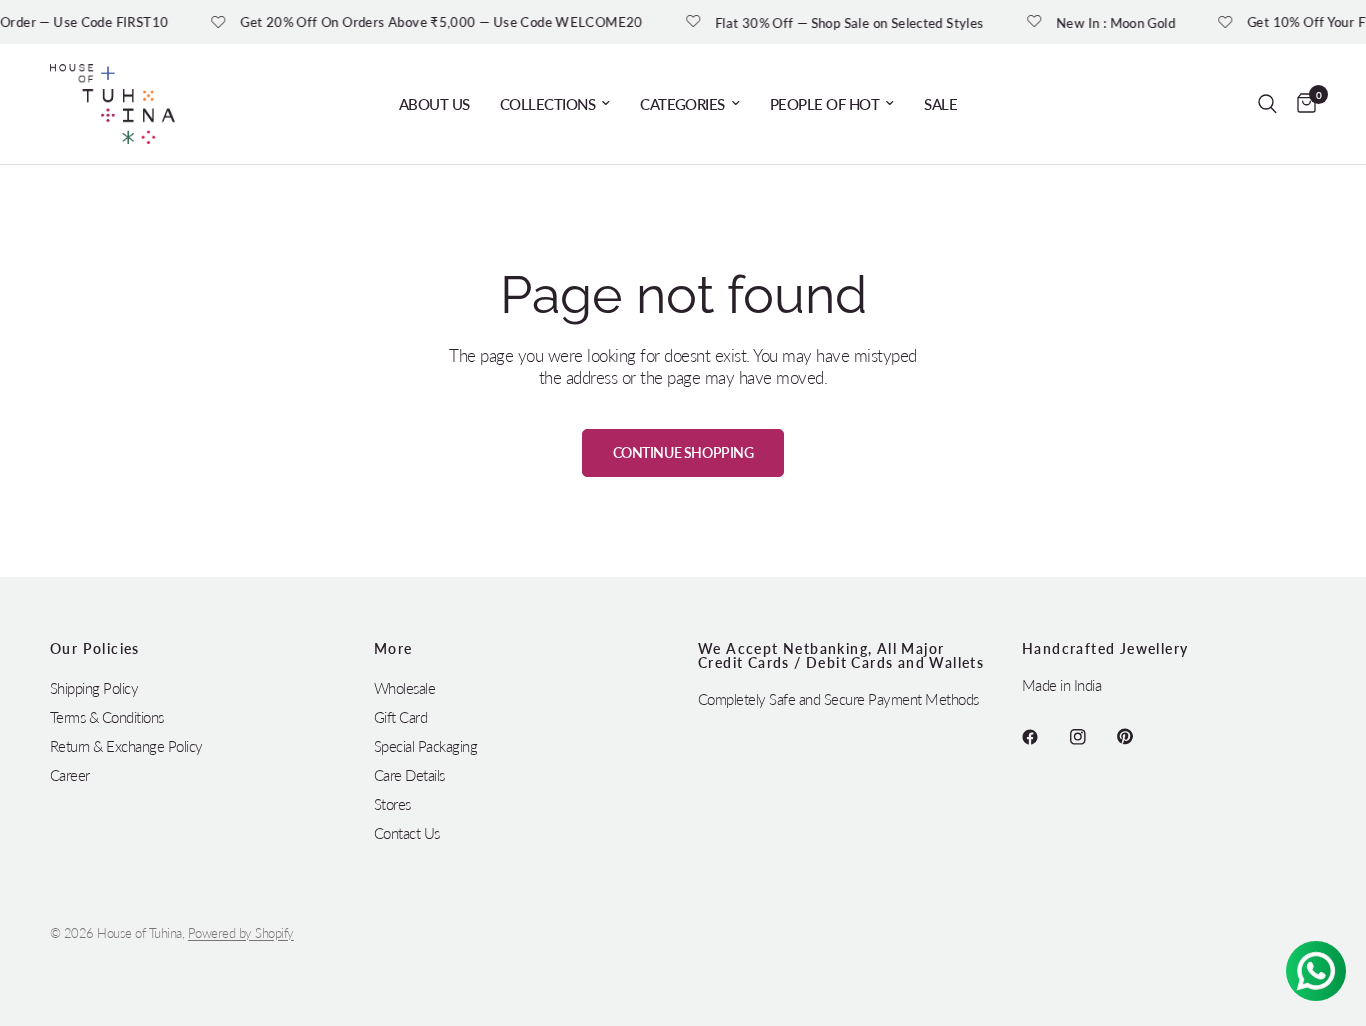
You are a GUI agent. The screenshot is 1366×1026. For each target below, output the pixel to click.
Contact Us (407, 833)
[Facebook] (1044, 737)
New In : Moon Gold (1113, 22)
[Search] (1267, 104)
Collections (547, 104)
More (393, 649)
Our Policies (95, 649)
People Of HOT (824, 104)
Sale (940, 104)
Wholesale (404, 688)
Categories (682, 104)
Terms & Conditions (107, 717)
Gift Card (400, 717)
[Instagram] (1092, 737)
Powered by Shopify (241, 933)
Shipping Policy (94, 688)
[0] (1301, 104)
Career (70, 775)
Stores (392, 804)
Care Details (409, 775)
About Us (434, 104)
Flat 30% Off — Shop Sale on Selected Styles (848, 22)
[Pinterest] (1139, 737)
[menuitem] (434, 104)
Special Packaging (425, 746)
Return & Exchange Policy (126, 746)
